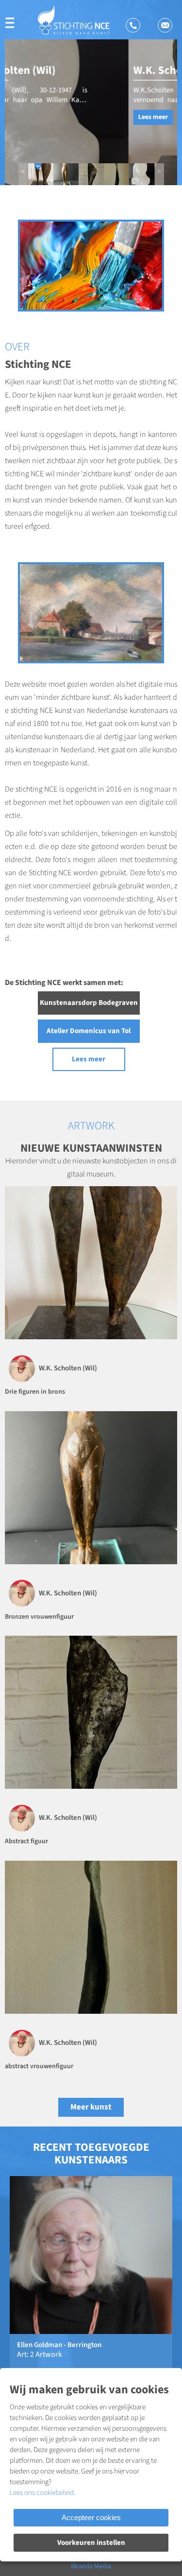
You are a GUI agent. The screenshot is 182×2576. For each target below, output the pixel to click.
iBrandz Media (91, 2566)
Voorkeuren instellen (91, 2543)
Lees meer (30, 117)
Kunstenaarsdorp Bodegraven (89, 1003)
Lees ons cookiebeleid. (42, 2493)
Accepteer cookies (91, 2517)
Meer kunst (91, 2107)
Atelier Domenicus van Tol (89, 1031)
